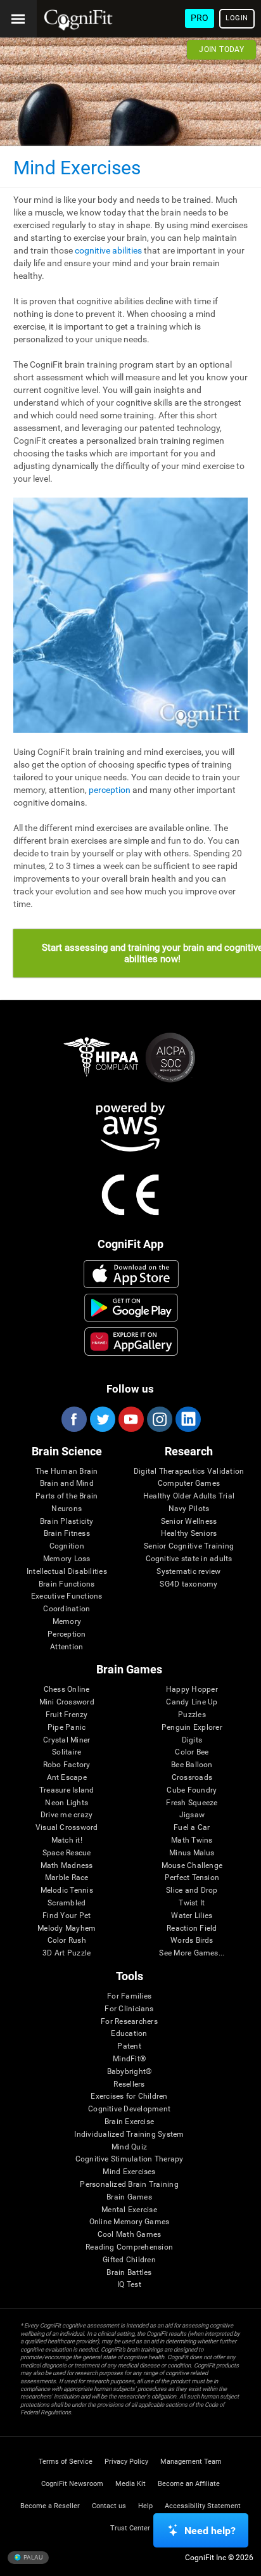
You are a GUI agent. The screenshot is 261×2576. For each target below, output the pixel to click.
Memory (67, 1622)
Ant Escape (67, 1778)
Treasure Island (67, 1790)
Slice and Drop (192, 1890)
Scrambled (67, 1903)
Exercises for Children (129, 2096)
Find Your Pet (67, 1916)
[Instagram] (159, 1419)
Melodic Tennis (67, 1890)
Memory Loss (67, 1559)
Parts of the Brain (67, 1496)
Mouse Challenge (192, 1866)
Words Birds (192, 1941)
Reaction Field (192, 1929)
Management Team (191, 2462)
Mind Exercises (129, 2172)
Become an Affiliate (189, 2484)
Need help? (210, 2531)
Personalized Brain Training (129, 2185)
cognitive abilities (108, 250)
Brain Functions (67, 1584)
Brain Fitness (67, 1534)
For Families (129, 1996)
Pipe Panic (67, 1728)
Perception (67, 1634)
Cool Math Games (130, 2235)
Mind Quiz (129, 2147)
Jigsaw (192, 1815)
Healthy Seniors (189, 1534)
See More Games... (192, 1953)
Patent (129, 2046)
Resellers (129, 2084)
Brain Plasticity (67, 1522)
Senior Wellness (189, 1522)
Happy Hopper (192, 1690)
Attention (67, 1647)
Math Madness (67, 1866)
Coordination (67, 1609)
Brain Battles (129, 2273)
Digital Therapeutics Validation (189, 1472)
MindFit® (129, 2059)
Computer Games (189, 1484)
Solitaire (67, 1752)
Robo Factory (67, 1765)
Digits (192, 1740)
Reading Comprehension (129, 2247)
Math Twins (192, 1840)
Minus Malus (192, 1853)
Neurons (67, 1509)
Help (145, 2506)
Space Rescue (67, 1853)
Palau (32, 2557)
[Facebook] (73, 1419)
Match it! (67, 1840)
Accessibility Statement (203, 2506)
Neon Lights (67, 1803)
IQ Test (129, 2285)
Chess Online (67, 1690)
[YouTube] (130, 1419)
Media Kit (130, 2484)
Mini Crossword (67, 1702)
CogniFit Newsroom (72, 2484)
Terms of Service (66, 2462)
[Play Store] (131, 1308)
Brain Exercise (129, 2122)
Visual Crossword (67, 1828)
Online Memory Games (130, 2222)
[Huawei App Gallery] (131, 1341)
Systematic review (188, 1572)
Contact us (109, 2506)
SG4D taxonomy (188, 1584)
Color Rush (67, 1941)
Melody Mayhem (67, 1929)
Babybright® (130, 2072)
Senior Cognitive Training (189, 1546)
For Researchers (129, 2022)
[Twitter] (102, 1419)
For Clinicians (129, 2009)
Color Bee (192, 1752)
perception (110, 790)
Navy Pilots (189, 1509)
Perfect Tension (192, 1878)
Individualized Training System (129, 2135)
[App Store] (131, 1274)
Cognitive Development (129, 2109)
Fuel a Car (192, 1828)
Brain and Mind (67, 1484)
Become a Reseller (50, 2506)
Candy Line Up (192, 1702)
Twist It (192, 1903)
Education (129, 2034)
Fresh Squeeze (192, 1803)
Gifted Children (129, 2260)
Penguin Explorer (192, 1728)
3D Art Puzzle (67, 1953)
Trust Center (130, 2528)
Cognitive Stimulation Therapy (130, 2159)
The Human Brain (67, 1472)
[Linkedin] (188, 1419)
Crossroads (192, 1778)
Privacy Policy (126, 2462)
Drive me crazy (67, 1815)
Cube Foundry (192, 1790)
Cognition (67, 1546)
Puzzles (192, 1715)
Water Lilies (192, 1916)
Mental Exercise (129, 2210)
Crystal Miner (67, 1740)
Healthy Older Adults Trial (189, 1496)
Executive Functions (67, 1596)
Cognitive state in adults (189, 1559)
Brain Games (129, 2197)
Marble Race (67, 1878)
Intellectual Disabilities (67, 1572)
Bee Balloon (192, 1765)
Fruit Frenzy (67, 1715)
